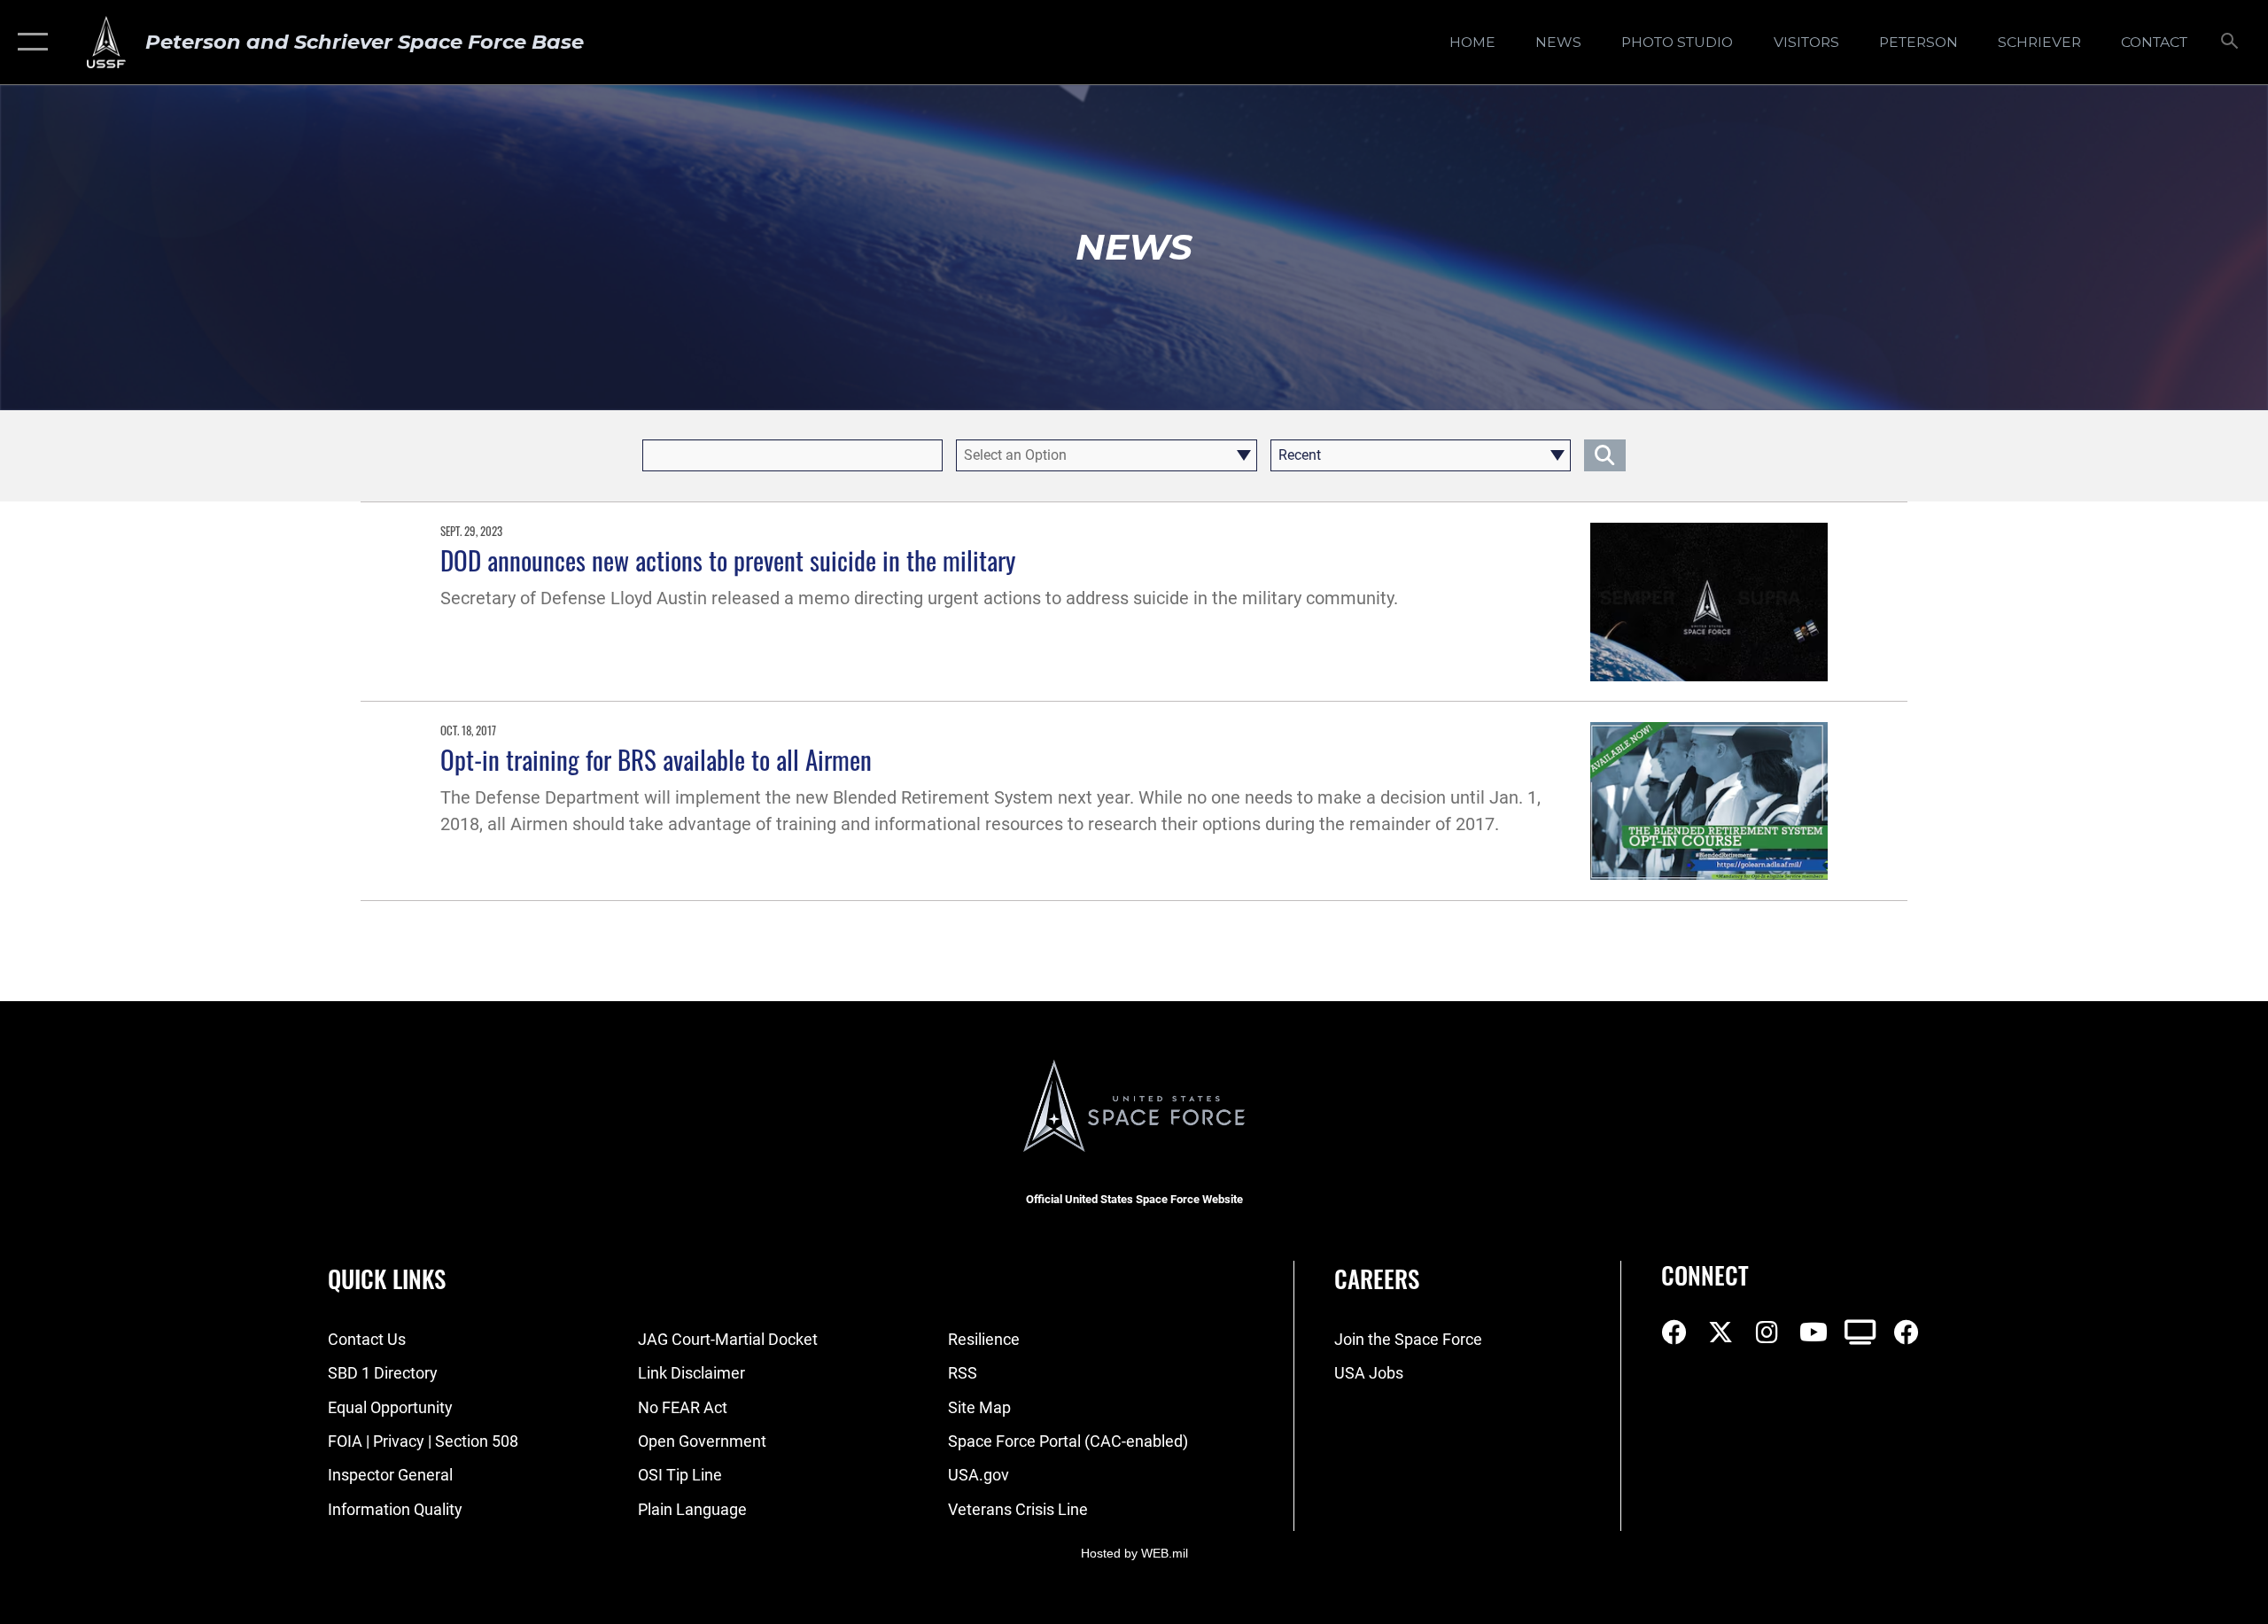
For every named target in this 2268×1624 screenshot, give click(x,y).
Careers (1377, 1278)
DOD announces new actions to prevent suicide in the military (728, 559)
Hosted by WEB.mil (1134, 1553)
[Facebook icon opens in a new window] (1674, 1333)
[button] (29, 42)
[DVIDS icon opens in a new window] (1860, 1333)
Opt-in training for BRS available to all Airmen (656, 759)
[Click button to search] (1605, 455)
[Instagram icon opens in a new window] (1767, 1333)
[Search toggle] (2230, 43)
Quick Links (387, 1278)
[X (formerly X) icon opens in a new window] (1720, 1333)
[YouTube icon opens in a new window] (1814, 1333)
